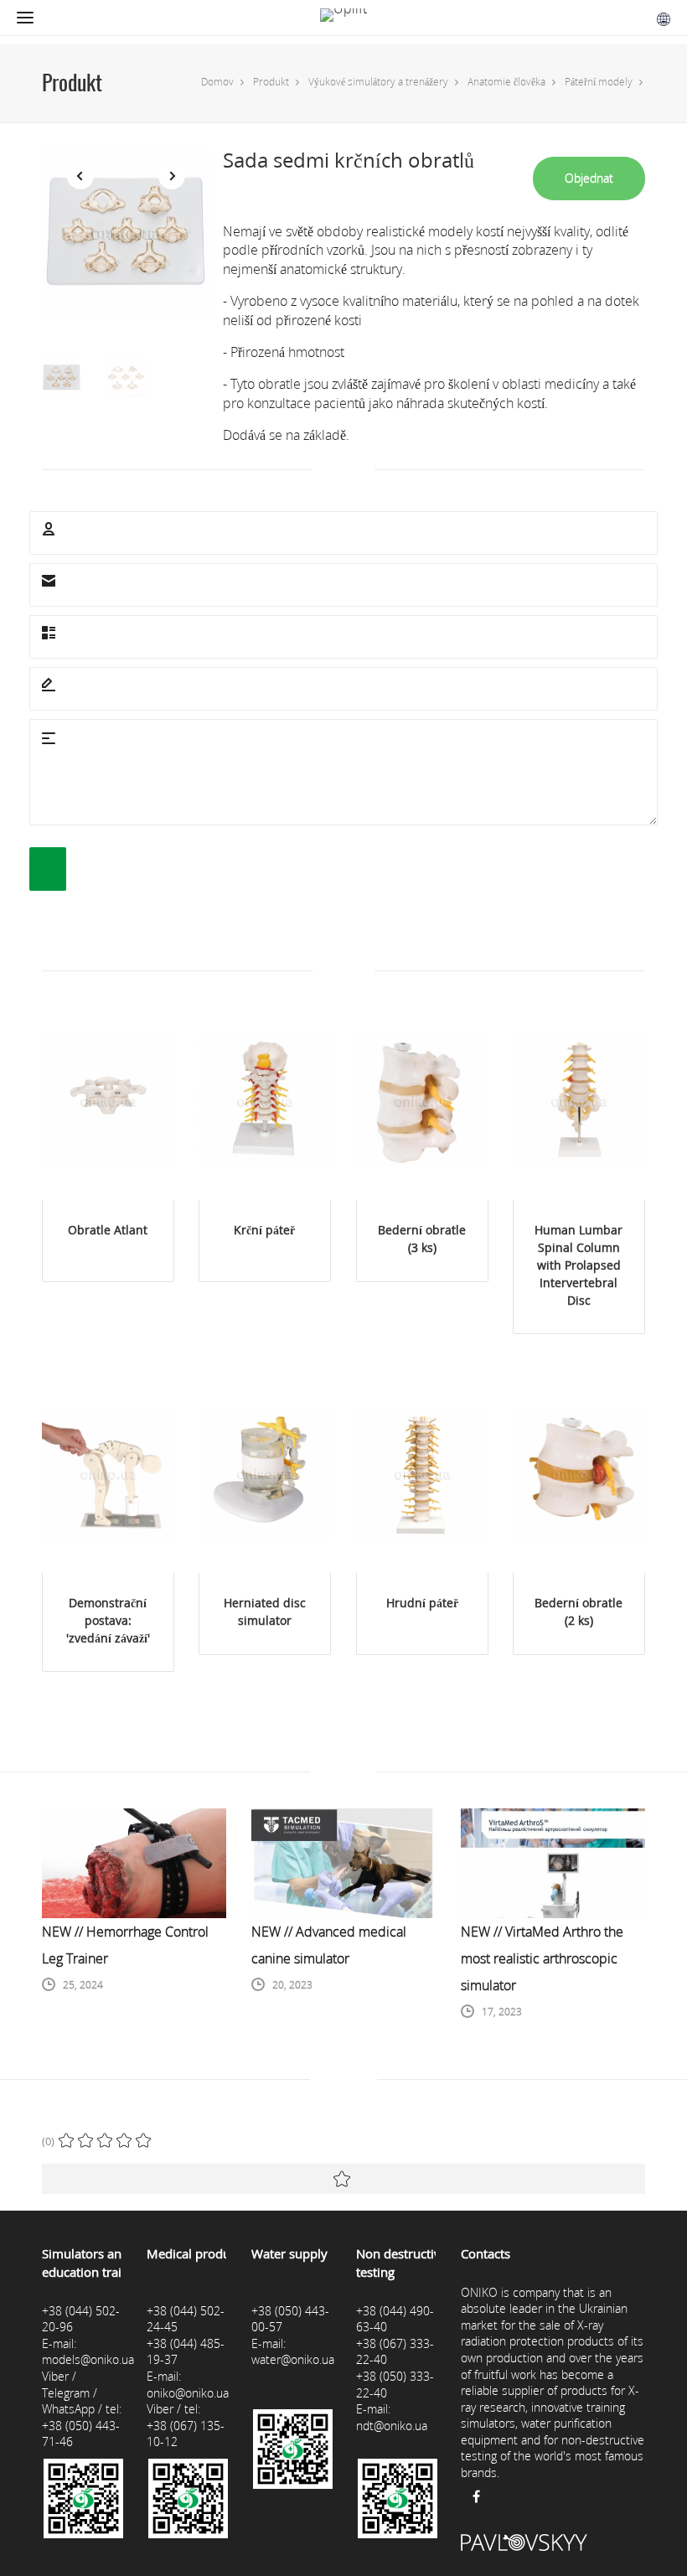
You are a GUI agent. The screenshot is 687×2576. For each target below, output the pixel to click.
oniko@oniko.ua (188, 2393)
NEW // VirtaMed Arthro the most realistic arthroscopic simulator (542, 1958)
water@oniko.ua (293, 2359)
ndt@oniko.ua (392, 2426)
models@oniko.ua (88, 2359)
